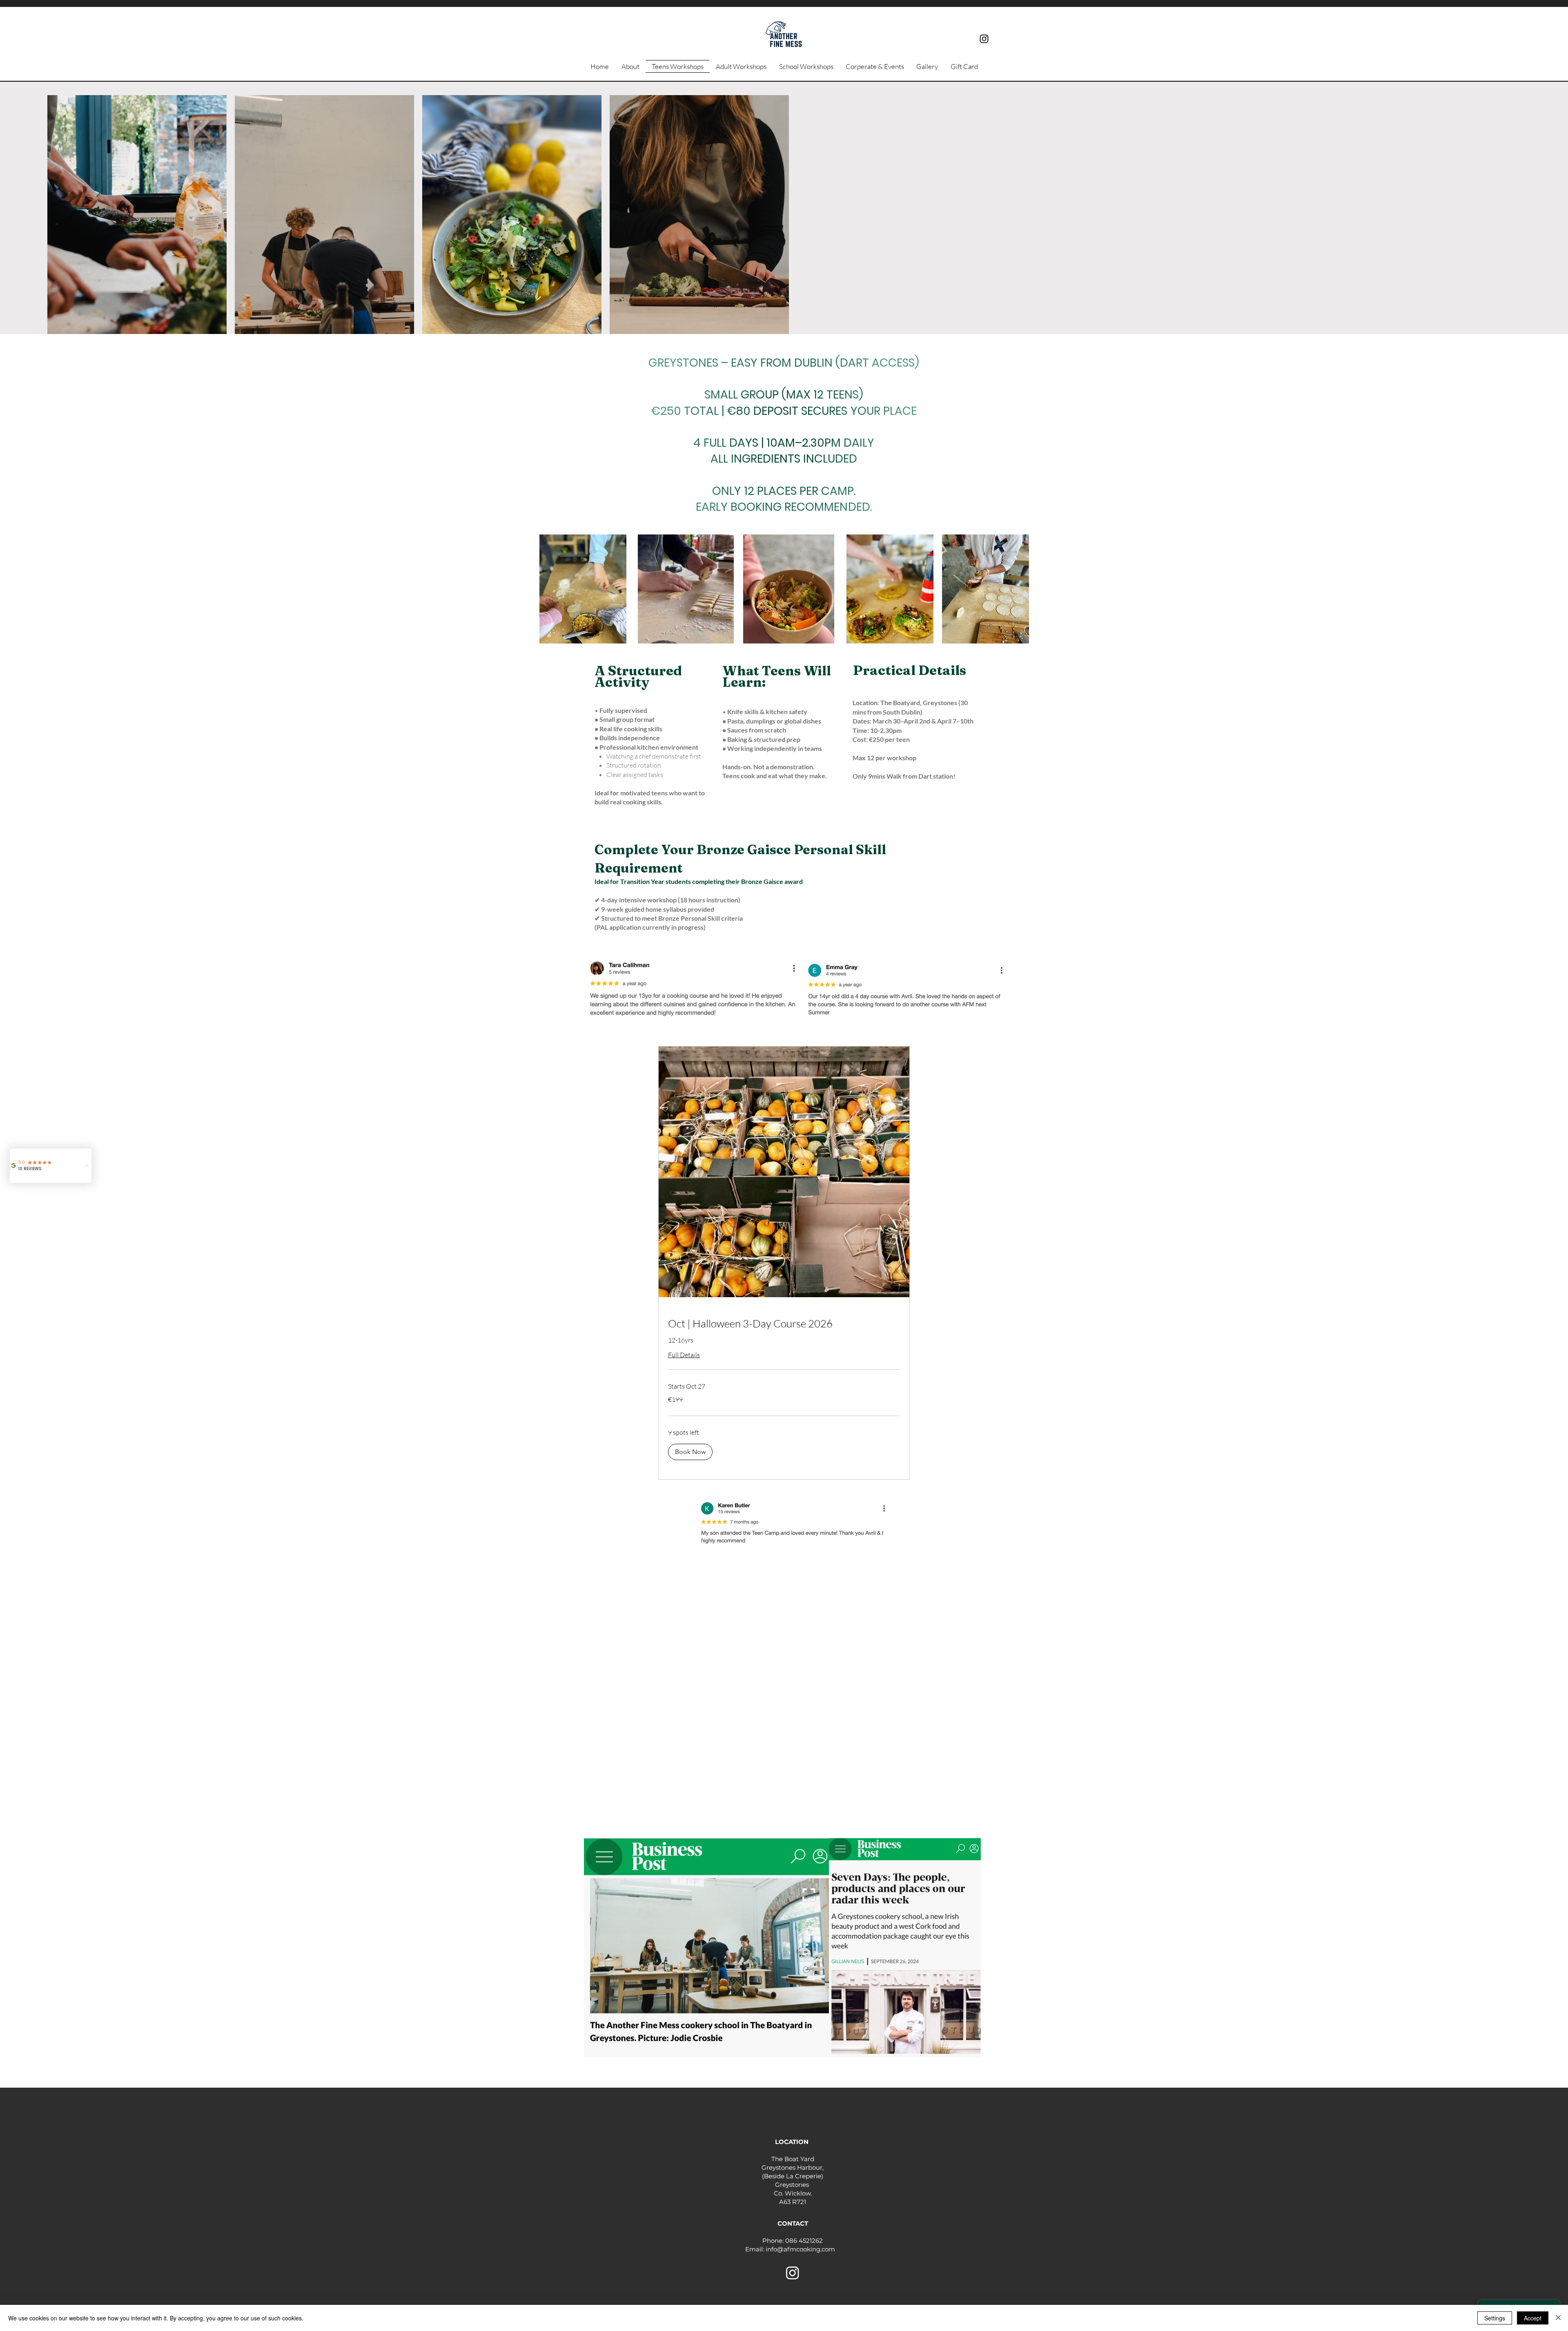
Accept (1533, 2318)
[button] (723, 635)
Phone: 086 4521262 (793, 2241)
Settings (1495, 2318)
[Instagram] (984, 39)
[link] (784, 1324)
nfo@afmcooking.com (802, 2249)
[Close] (1558, 2318)
